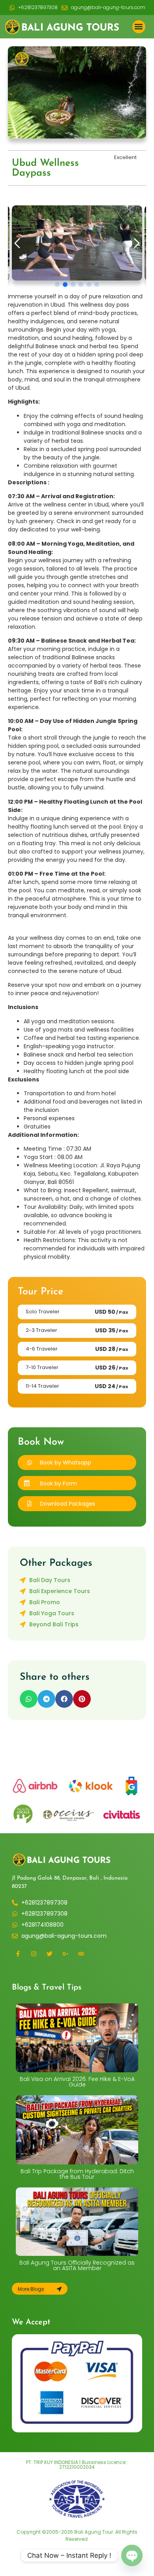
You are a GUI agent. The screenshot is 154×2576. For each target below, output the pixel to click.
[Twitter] (49, 1954)
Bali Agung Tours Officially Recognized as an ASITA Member (77, 2265)
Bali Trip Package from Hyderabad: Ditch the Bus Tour (77, 2174)
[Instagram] (34, 1954)
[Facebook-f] (18, 1954)
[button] (139, 27)
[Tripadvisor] (81, 1954)
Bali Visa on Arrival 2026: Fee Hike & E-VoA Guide (77, 2082)
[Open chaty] (132, 2555)
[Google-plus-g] (65, 1954)
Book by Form (58, 1483)
